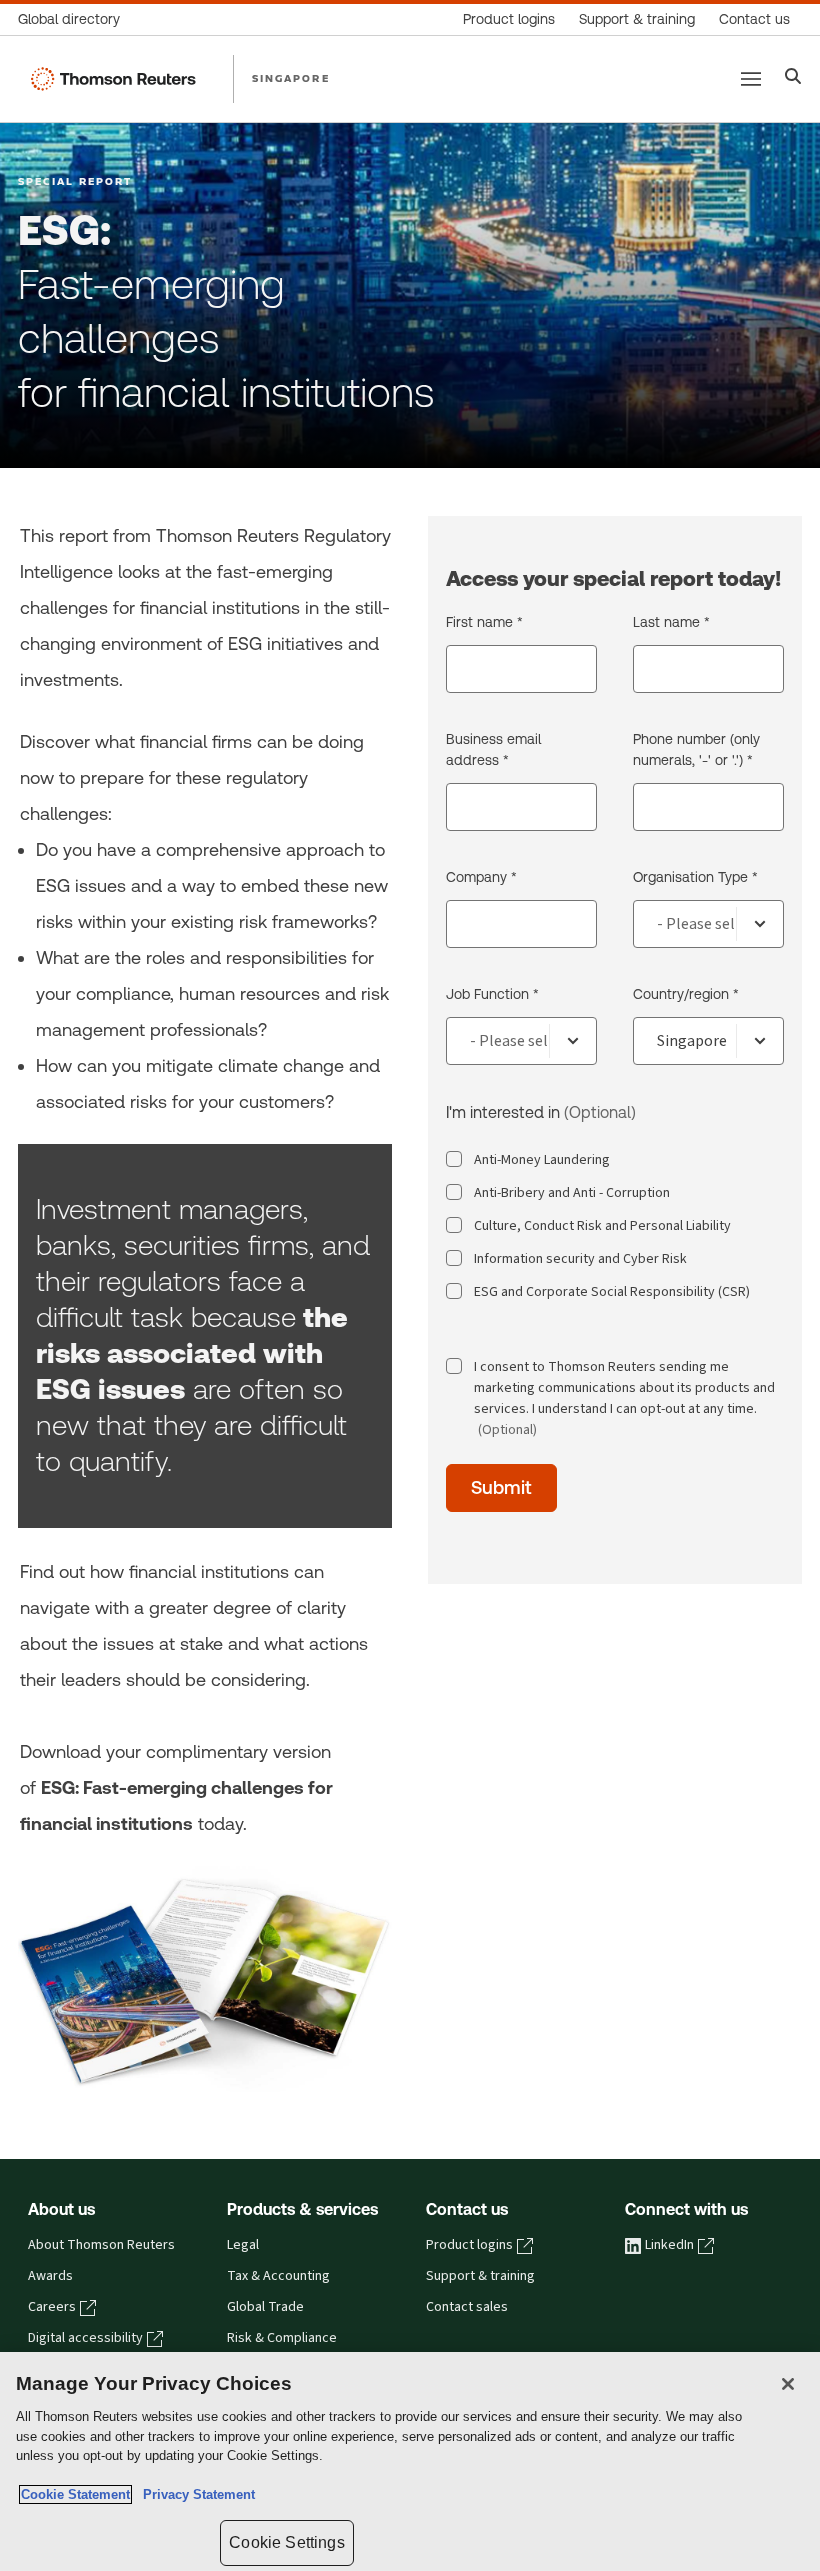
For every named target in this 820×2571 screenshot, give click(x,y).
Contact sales (467, 2307)
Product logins (469, 2245)
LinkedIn (669, 2245)
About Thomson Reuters (101, 2245)
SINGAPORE (291, 78)
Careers (52, 2307)
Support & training (480, 2276)
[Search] (793, 78)
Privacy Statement (195, 2494)
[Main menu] (751, 79)
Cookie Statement (75, 2494)
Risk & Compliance (282, 2338)
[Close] (788, 2384)
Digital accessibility (85, 2338)
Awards (50, 2276)
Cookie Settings (286, 2542)
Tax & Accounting (278, 2276)
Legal (243, 2245)
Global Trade (265, 2307)
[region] (410, 2461)
